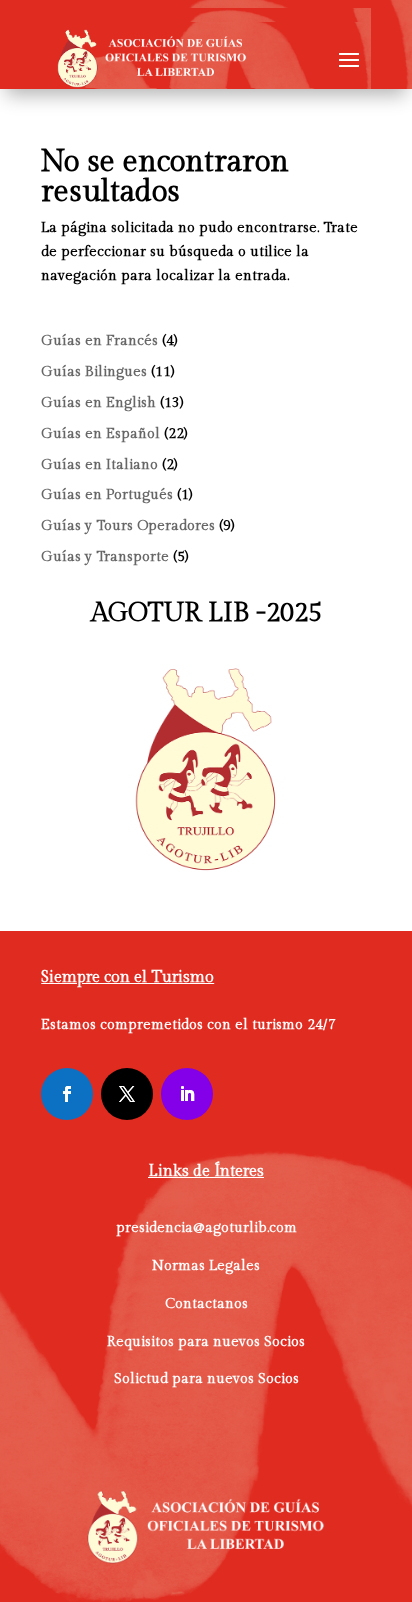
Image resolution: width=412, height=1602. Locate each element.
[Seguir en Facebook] (67, 1094)
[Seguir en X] (127, 1094)
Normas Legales (206, 1266)
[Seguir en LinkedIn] (187, 1094)
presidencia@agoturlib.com (206, 1228)
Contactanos (206, 1304)
